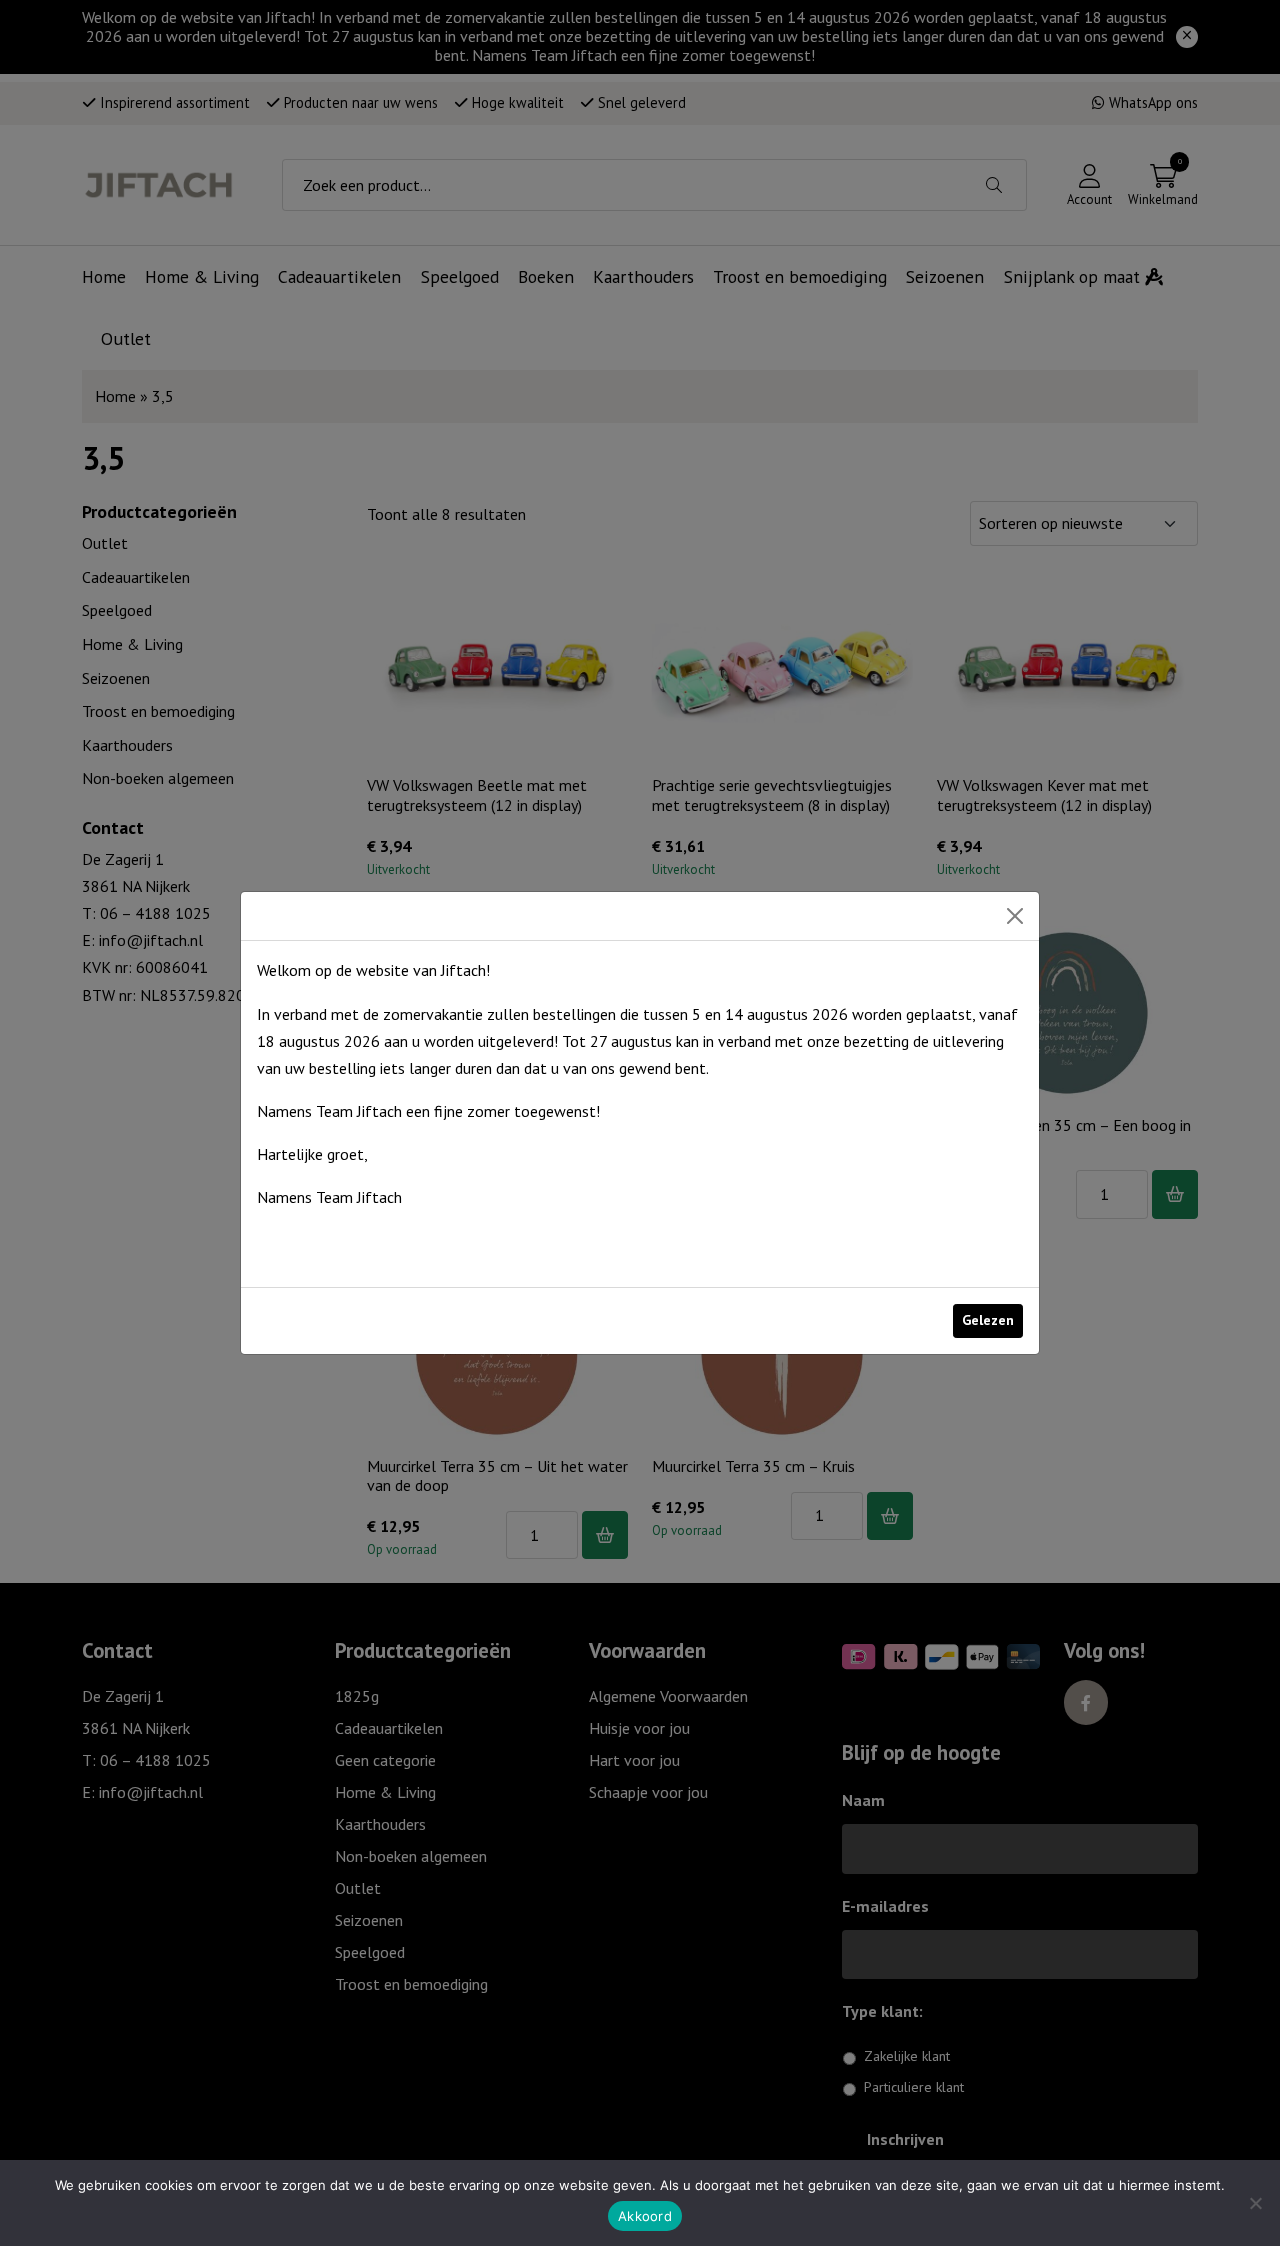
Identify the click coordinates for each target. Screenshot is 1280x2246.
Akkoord (645, 2216)
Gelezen (988, 1320)
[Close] (1015, 916)
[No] (1255, 2203)
